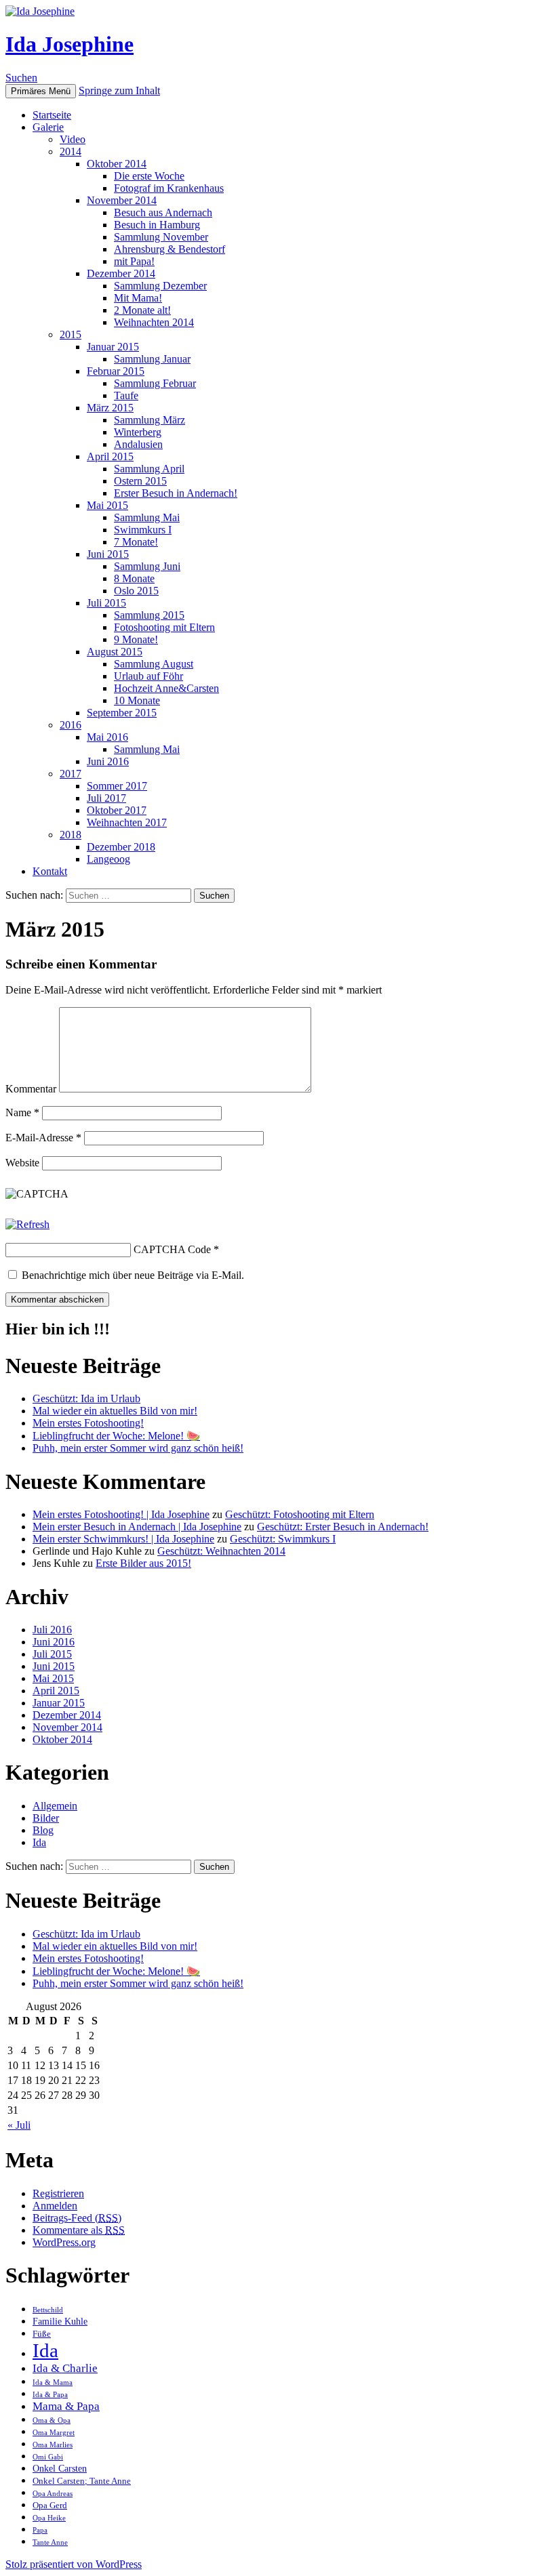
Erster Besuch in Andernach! (176, 493)
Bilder (46, 1818)
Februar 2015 (116, 371)
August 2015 (115, 652)
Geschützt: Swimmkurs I (283, 1539)
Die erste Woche (149, 176)
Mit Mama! (138, 298)
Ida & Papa (50, 2395)
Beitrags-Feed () (77, 2218)
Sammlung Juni (147, 566)
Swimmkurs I (143, 530)
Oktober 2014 (117, 164)
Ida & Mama (53, 2383)
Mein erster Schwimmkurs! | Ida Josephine (123, 1539)
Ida (39, 1842)
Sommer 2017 (117, 786)
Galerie (48, 127)
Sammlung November (161, 237)
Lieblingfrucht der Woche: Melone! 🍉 (116, 1436)
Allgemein (55, 1806)
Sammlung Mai (147, 517)
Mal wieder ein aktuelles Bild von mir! (115, 1411)
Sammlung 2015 (149, 615)
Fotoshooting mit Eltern (164, 627)
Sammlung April (149, 469)
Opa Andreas (53, 2494)
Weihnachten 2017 (127, 822)
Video (73, 139)
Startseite (52, 115)
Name (22, 1112)
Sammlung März (150, 420)
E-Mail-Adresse (43, 1138)
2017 (71, 774)
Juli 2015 (106, 603)
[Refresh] (27, 1224)
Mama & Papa (66, 2406)
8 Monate (134, 578)
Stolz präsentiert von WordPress (74, 2564)
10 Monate (137, 700)
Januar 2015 (113, 347)
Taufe (126, 395)
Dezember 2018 (121, 847)
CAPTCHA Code (172, 1249)
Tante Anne (50, 2542)
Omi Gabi (48, 2457)
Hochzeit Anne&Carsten (166, 688)
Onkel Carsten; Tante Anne (82, 2481)
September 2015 (122, 713)
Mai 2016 (107, 737)
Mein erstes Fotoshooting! (88, 1423)
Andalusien (138, 444)
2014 (71, 151)
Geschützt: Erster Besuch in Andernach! (343, 1527)
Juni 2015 (108, 554)
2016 (71, 725)
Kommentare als (79, 2230)
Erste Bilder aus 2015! (143, 1563)
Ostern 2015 (140, 481)
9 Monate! (136, 639)
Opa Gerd (50, 2506)
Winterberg (138, 432)
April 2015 (110, 456)
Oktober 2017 (117, 810)
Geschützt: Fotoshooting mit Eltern (300, 1514)
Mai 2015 (107, 505)
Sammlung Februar (155, 383)
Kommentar (31, 1089)
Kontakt (50, 871)
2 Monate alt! (142, 310)
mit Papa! (134, 261)
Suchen (21, 78)
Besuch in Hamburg (157, 225)
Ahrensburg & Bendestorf (170, 249)
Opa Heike (49, 2518)
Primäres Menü (41, 91)
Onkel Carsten (60, 2468)
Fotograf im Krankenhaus (169, 188)
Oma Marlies (53, 2445)
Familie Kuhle (60, 2321)
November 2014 (122, 200)
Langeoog (108, 859)
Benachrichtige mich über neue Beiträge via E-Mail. (133, 1275)
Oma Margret (54, 2433)
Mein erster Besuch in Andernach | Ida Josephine (137, 1527)
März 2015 (110, 408)
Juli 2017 (106, 798)
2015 (71, 334)
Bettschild (48, 2310)
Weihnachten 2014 (154, 322)
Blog (43, 1830)
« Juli (19, 2125)
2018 (71, 835)
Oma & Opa (52, 2420)
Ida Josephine (69, 44)
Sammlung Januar (152, 359)
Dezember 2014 (121, 273)
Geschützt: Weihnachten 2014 (221, 1551)
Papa (40, 2530)
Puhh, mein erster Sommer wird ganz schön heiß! (138, 1448)
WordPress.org (64, 2242)
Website (22, 1163)
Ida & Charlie (65, 2368)
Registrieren (58, 2193)
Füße (42, 2334)
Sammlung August (154, 664)
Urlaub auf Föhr (148, 676)
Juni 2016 (108, 761)
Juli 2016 (52, 1630)
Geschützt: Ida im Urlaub (86, 1398)
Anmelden (55, 2206)
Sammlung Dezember (160, 286)
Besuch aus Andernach (163, 212)
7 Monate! (136, 542)
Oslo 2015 (136, 591)
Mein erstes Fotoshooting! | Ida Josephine (121, 1514)
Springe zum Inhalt (119, 90)
